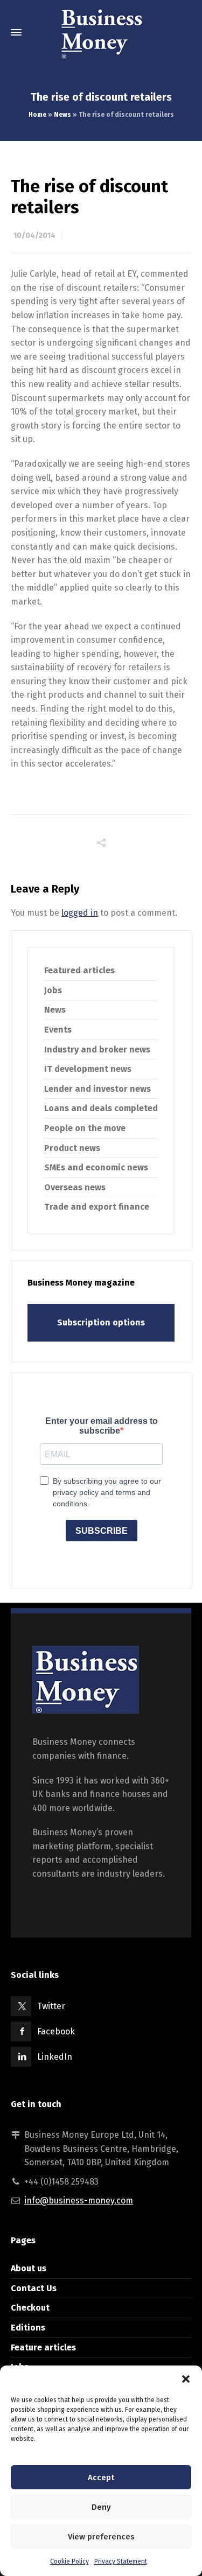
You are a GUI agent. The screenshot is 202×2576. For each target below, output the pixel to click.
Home (37, 115)
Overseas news (75, 1187)
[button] (186, 2379)
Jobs (53, 990)
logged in (80, 913)
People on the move (85, 1128)
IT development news (88, 1069)
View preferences (101, 2537)
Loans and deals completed (101, 1108)
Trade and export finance (97, 1207)
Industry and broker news (97, 1050)
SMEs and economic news (96, 1167)
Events (58, 1030)
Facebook (56, 2031)
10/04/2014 (34, 236)
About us (29, 2268)
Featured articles (79, 970)
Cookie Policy (69, 2561)
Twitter (51, 2006)
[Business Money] (101, 32)
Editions (28, 2328)
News (62, 115)
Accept (101, 2477)
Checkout (30, 2308)
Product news (72, 1148)
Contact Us (34, 2288)
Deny (101, 2507)
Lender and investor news (97, 1089)
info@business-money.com (79, 2201)
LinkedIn (55, 2057)
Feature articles (43, 2347)
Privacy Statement (121, 2561)
